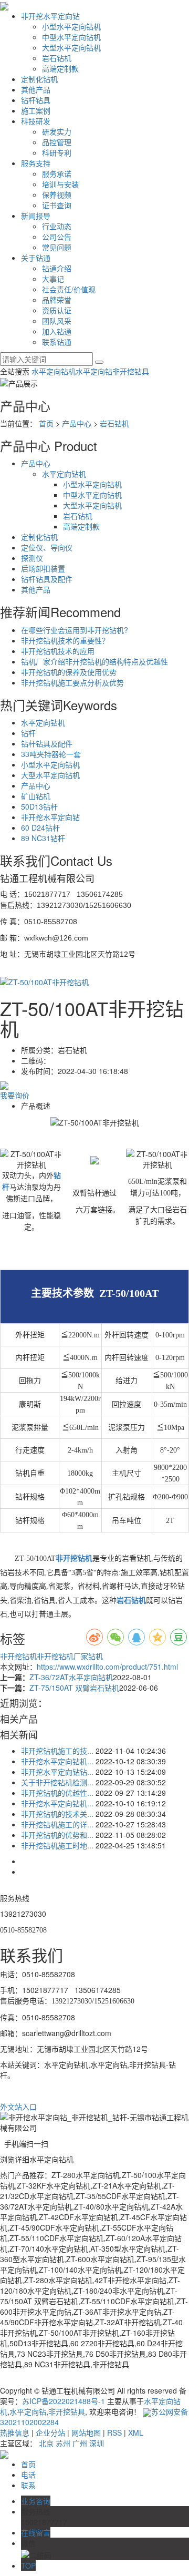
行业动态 (57, 226)
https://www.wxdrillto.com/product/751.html (107, 1667)
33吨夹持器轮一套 (51, 754)
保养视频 (57, 195)
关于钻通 (36, 258)
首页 (46, 423)
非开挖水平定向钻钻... (57, 1772)
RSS (114, 2432)
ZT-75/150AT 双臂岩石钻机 (74, 1688)
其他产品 (36, 89)
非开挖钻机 (18, 1656)
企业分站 (50, 2432)
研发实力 (57, 131)
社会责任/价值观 (69, 289)
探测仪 (32, 558)
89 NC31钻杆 (43, 838)
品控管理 (57, 142)
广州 (80, 2443)
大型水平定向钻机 (71, 47)
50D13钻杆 (39, 806)
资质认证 (57, 310)
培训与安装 (60, 184)
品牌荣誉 (57, 300)
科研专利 (57, 152)
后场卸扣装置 (43, 568)
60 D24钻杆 (40, 827)
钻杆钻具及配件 (47, 579)
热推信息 (15, 2432)
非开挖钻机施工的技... (57, 1751)
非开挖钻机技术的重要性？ (65, 640)
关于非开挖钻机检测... (57, 1782)
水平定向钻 (94, 371)
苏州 (63, 2443)
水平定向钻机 (54, 371)
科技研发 (36, 121)
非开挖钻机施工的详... (57, 1824)
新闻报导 (36, 216)
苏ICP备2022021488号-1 (64, 2401)
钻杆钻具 (36, 100)
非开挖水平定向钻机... (57, 1761)
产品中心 (77, 423)
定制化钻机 (39, 79)
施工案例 (36, 110)
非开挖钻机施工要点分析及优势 (72, 682)
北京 (46, 2443)
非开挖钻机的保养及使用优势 (69, 672)
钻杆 (28, 733)
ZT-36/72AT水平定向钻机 (71, 1677)
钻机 (96, 1656)
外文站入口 (18, 2107)
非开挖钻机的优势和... (57, 1835)
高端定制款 (60, 68)
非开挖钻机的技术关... (57, 1814)
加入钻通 (57, 331)
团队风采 (57, 321)
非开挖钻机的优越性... (57, 1793)
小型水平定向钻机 (71, 26)
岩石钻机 (57, 58)
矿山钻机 (36, 796)
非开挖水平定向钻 (50, 16)
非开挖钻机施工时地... (57, 1845)
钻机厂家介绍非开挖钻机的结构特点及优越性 (94, 661)
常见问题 (57, 247)
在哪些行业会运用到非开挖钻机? (75, 630)
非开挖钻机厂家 (62, 1656)
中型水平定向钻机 (71, 37)
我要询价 (15, 1095)
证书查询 (57, 205)
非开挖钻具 (131, 371)
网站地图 (86, 2432)
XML (136, 2432)
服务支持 (36, 163)
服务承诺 (57, 173)
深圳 (97, 2443)
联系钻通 (57, 342)
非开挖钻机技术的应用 (58, 651)
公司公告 (57, 237)
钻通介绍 (57, 268)
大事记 (53, 279)
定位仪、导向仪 (47, 547)
